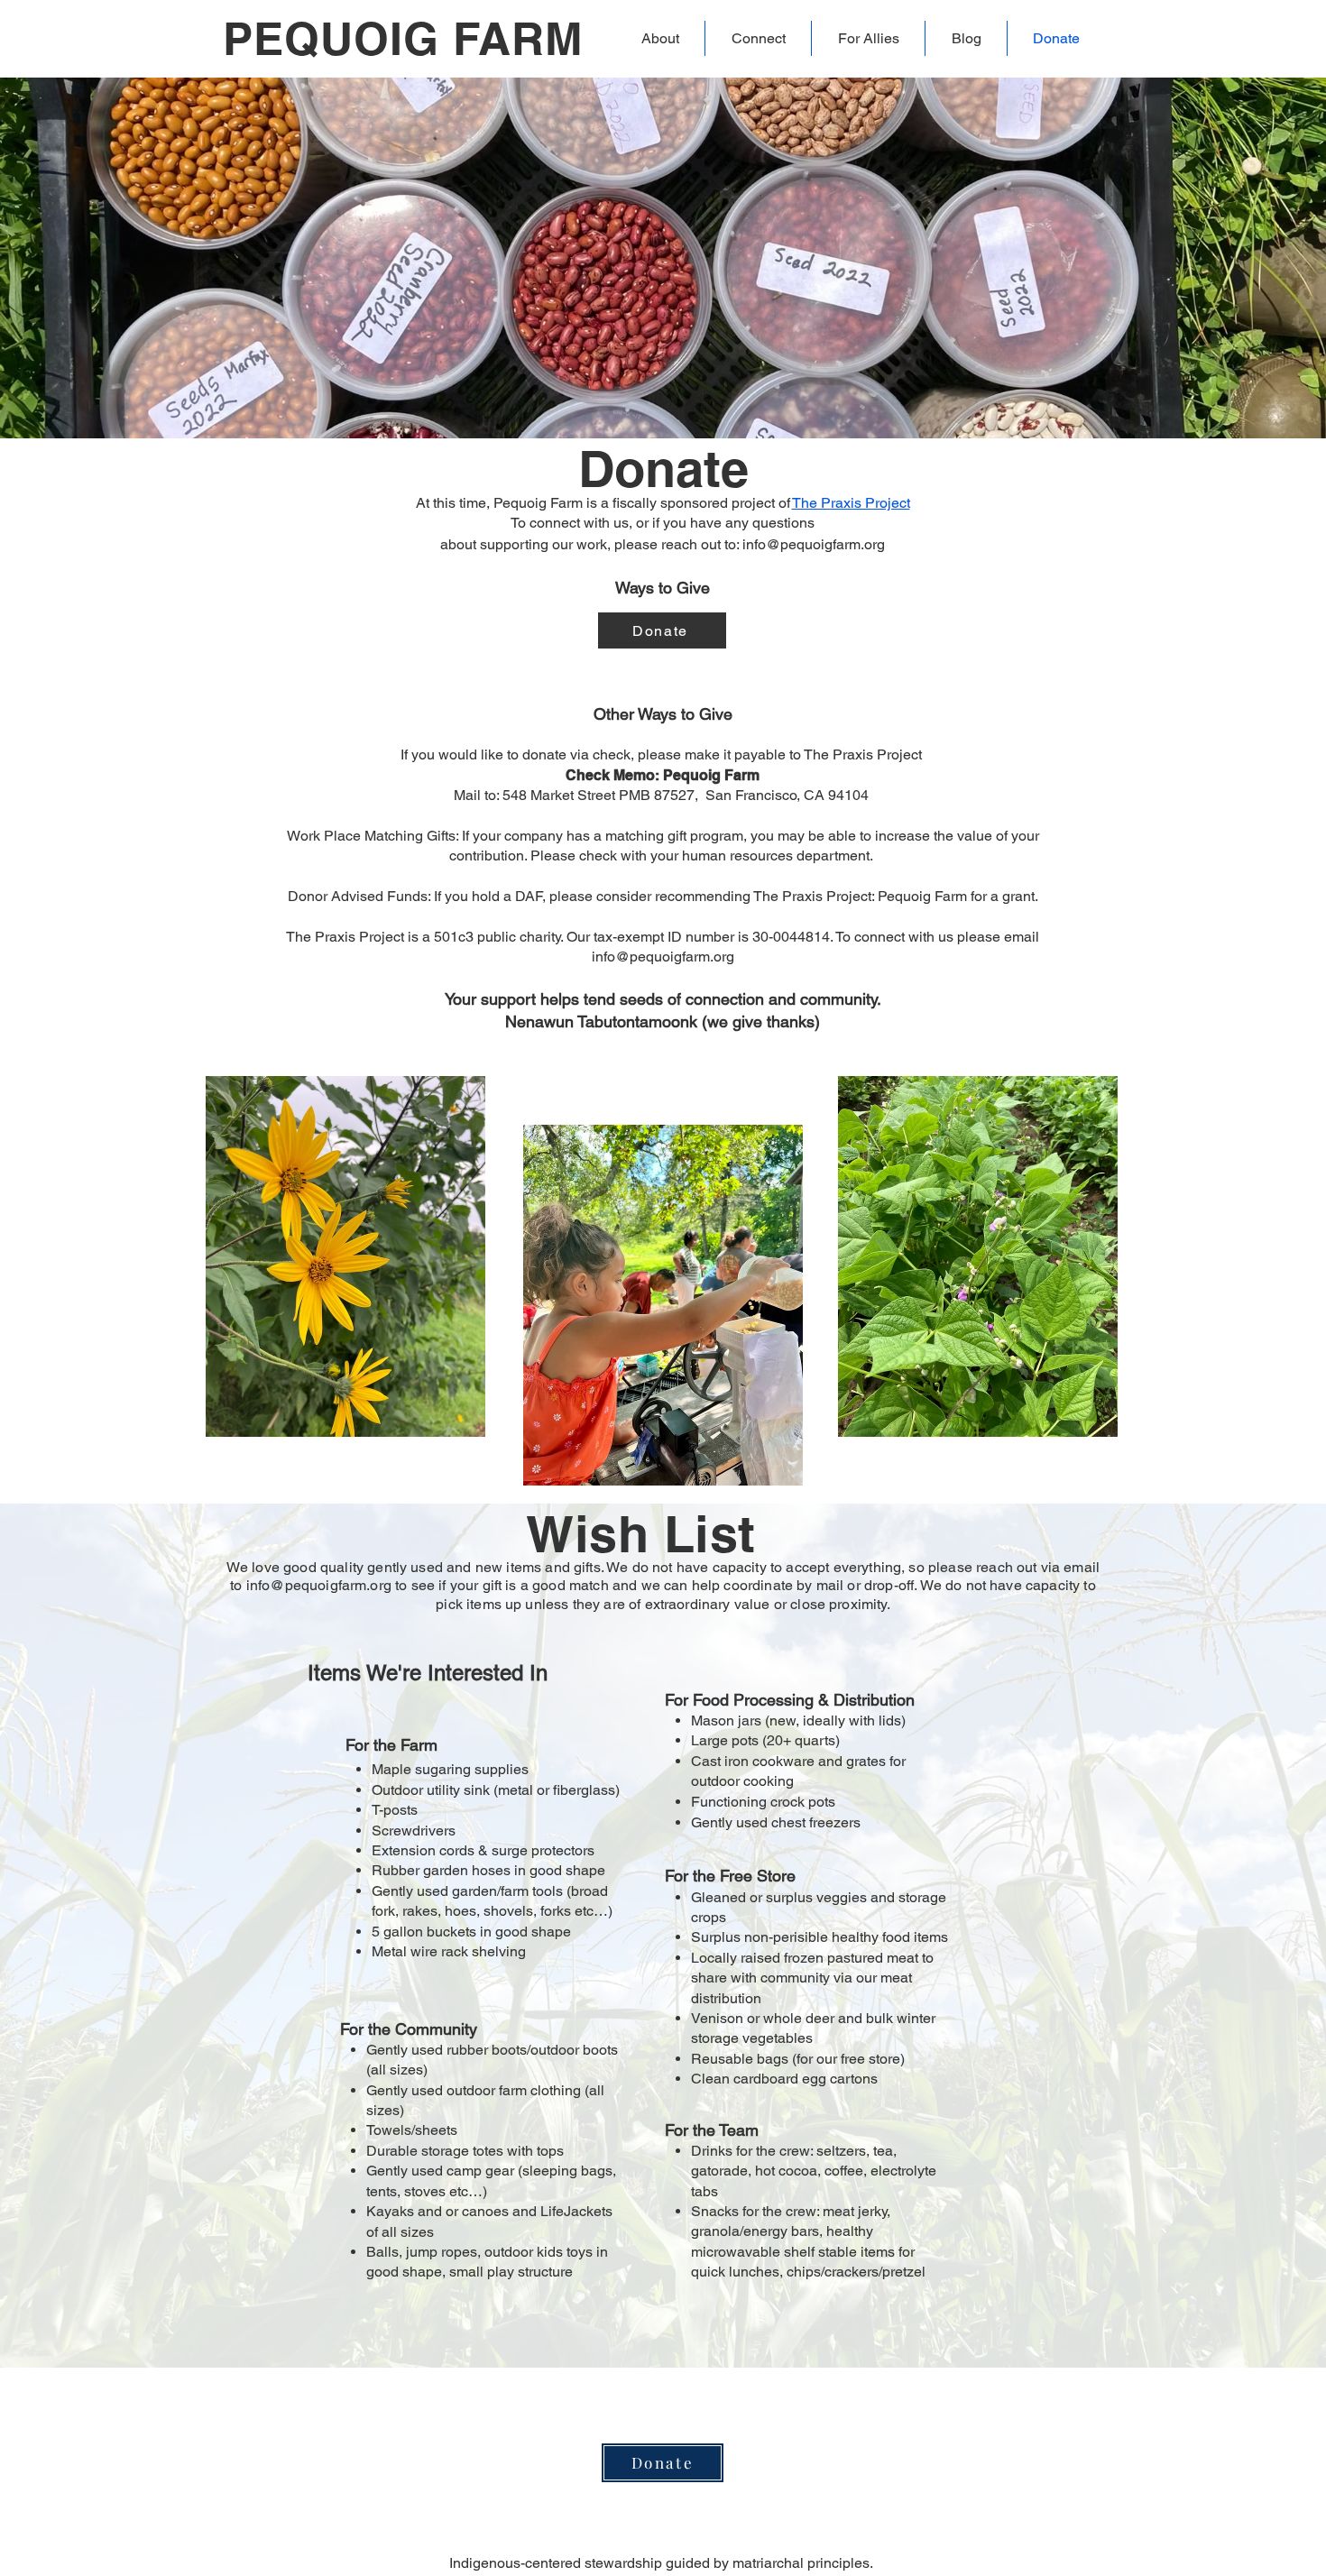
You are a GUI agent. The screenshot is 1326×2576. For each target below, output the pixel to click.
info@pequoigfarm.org (814, 544)
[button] (660, 38)
